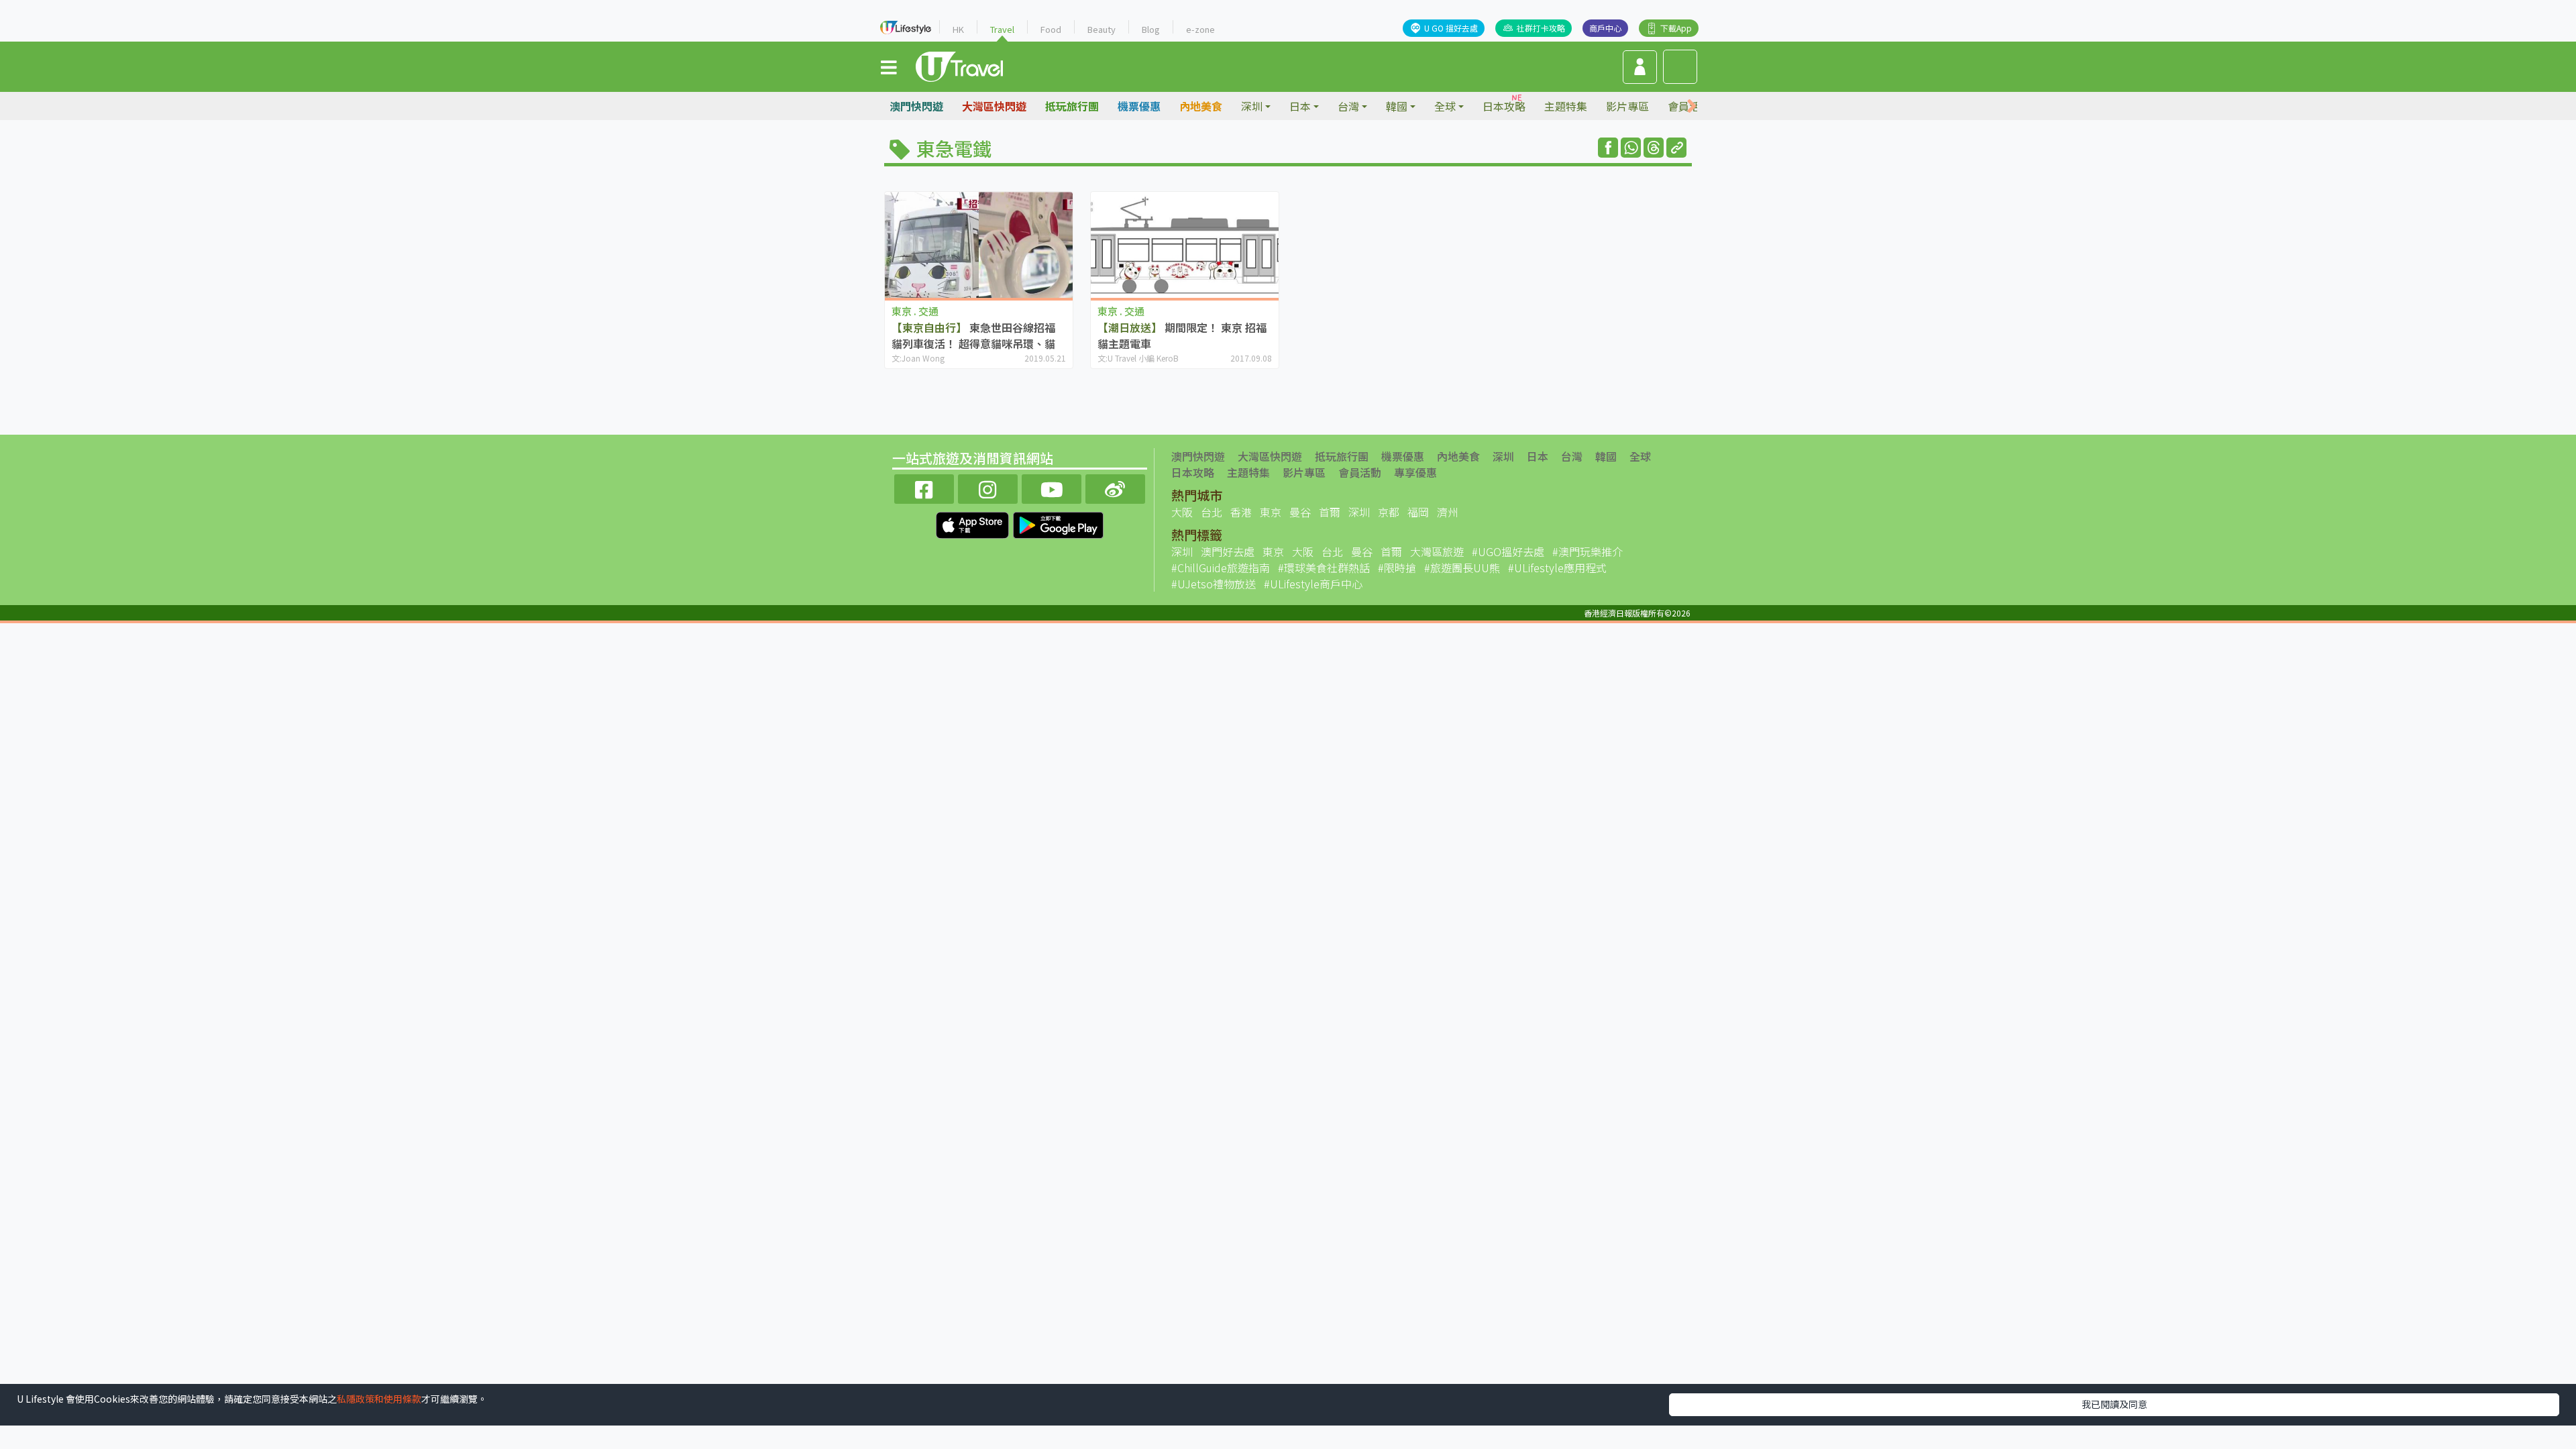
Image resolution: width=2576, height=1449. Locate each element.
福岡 (1418, 512)
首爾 (1330, 512)
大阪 (1182, 512)
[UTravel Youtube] (1052, 487)
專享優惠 (1415, 472)
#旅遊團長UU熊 (1462, 568)
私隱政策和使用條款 (379, 1399)
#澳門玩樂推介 (1588, 551)
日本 (1538, 456)
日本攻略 (1504, 106)
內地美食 (1201, 106)
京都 (1389, 512)
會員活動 (1360, 472)
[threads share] (1654, 148)
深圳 (1503, 456)
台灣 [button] (1348, 106)
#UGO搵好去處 (1508, 551)
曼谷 (1300, 512)
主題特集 (1566, 106)
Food (1051, 29)
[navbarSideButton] (889, 66)
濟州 (1448, 512)
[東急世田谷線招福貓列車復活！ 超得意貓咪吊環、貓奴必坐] (979, 245)
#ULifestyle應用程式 (1557, 568)
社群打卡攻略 (1541, 28)
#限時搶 (1397, 568)
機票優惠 (1139, 106)
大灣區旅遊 (1437, 551)
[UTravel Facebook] (924, 487)
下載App (1676, 28)
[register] (1640, 67)
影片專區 (1627, 106)
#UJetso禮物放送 (1214, 584)
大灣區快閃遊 (994, 106)
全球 (1640, 456)
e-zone (1200, 29)
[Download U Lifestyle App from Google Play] (1058, 523)
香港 (1241, 512)
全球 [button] (1445, 106)
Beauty (1102, 29)
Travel (1002, 29)
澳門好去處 (1228, 551)
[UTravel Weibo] (1115, 487)
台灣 (1572, 456)
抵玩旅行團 (1072, 106)
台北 (1212, 512)
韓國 (1606, 456)
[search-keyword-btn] (1680, 67)
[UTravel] (959, 65)
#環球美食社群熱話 (1324, 568)
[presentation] (1692, 106)
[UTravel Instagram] (988, 487)
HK (958, 29)
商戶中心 (1605, 28)
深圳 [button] (1252, 106)
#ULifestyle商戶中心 (1313, 584)
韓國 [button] (1397, 106)
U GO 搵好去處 (1451, 28)
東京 (1271, 512)
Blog (1151, 29)
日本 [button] (1300, 106)
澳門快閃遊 (916, 106)
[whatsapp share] (1631, 148)
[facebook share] (1608, 148)
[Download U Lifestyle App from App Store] (974, 523)
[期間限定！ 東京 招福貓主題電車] (1185, 245)
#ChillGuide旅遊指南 (1221, 568)
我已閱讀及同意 (2114, 1404)
